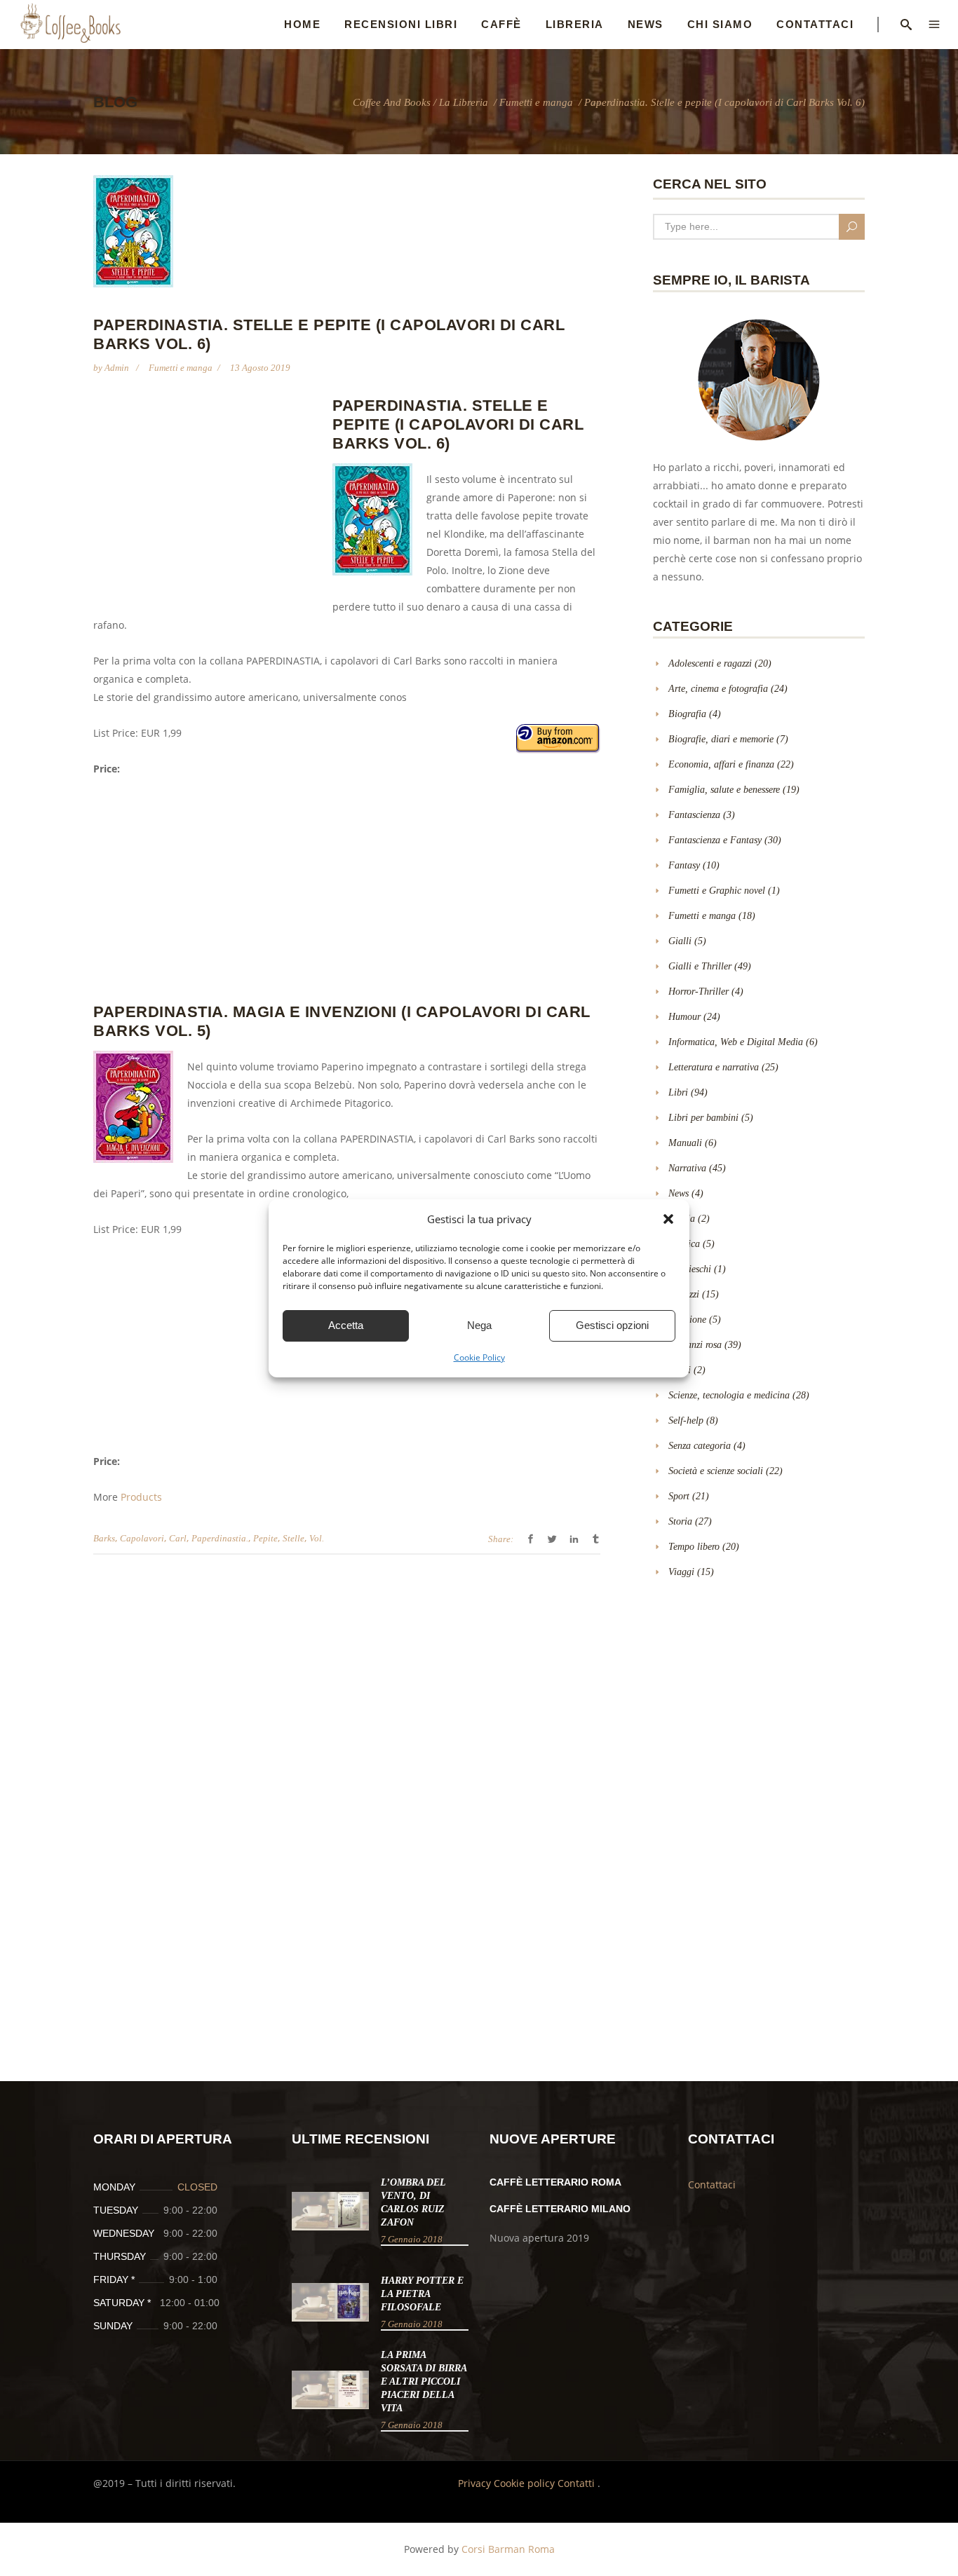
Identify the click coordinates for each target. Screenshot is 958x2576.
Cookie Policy (479, 1357)
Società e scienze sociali (716, 1471)
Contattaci (712, 2185)
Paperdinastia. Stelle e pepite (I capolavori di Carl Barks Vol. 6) (458, 424)
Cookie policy (526, 2483)
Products (141, 1497)
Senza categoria (700, 1446)
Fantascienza (694, 815)
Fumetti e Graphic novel (717, 891)
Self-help (686, 1420)
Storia (680, 1521)
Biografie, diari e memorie (721, 739)
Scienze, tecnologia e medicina (729, 1395)
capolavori (142, 1538)
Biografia (687, 714)
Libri (678, 1092)
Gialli (680, 941)
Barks (104, 1538)
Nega (479, 1325)
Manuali (685, 1143)
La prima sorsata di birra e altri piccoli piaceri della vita (424, 2381)
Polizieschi (690, 1269)
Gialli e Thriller (700, 966)
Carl (178, 1538)
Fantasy (684, 865)
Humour (684, 1017)
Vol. (317, 1538)
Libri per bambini (703, 1118)
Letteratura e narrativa (714, 1067)
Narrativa (687, 1168)
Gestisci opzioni (612, 1325)
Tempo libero (694, 1547)
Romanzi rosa (695, 1345)
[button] (668, 1219)
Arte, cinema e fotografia (718, 689)
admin (118, 368)
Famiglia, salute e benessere (724, 790)
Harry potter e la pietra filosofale (422, 2294)
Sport (679, 1496)
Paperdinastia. (220, 1538)
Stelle (294, 1538)
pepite (265, 1538)
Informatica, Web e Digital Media (736, 1042)
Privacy (476, 2483)
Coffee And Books (392, 103)
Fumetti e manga (536, 103)
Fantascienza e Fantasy (715, 840)
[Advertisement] (211, 498)
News (679, 1193)
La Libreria (464, 103)
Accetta (346, 1325)
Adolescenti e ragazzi (710, 663)
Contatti (578, 2483)
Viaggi (681, 1572)
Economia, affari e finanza (721, 764)
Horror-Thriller (699, 991)
